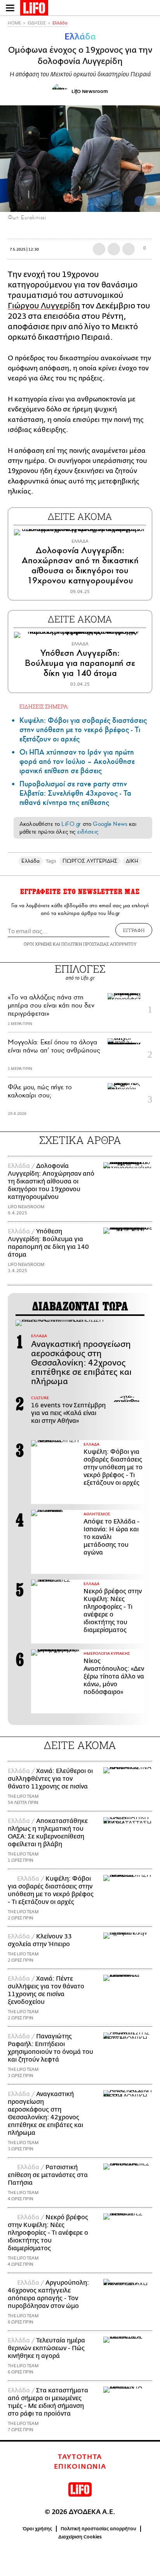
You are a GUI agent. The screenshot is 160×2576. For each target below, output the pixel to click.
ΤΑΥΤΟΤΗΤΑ (80, 2457)
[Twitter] (151, 201)
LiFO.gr (71, 824)
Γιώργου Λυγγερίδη (44, 306)
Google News (110, 824)
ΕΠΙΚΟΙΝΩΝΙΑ (80, 2467)
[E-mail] (129, 249)
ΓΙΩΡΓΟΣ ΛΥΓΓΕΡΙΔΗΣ (90, 861)
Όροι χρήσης (37, 2529)
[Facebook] (139, 201)
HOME (14, 23)
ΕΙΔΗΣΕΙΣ (37, 23)
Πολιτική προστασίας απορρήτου (98, 2529)
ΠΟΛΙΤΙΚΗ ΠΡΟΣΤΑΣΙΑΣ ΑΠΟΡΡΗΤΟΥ (99, 944)
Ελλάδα (60, 23)
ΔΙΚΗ (132, 861)
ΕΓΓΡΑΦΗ (134, 930)
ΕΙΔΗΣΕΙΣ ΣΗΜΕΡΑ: (44, 706)
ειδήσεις (88, 832)
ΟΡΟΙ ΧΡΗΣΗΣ (38, 944)
